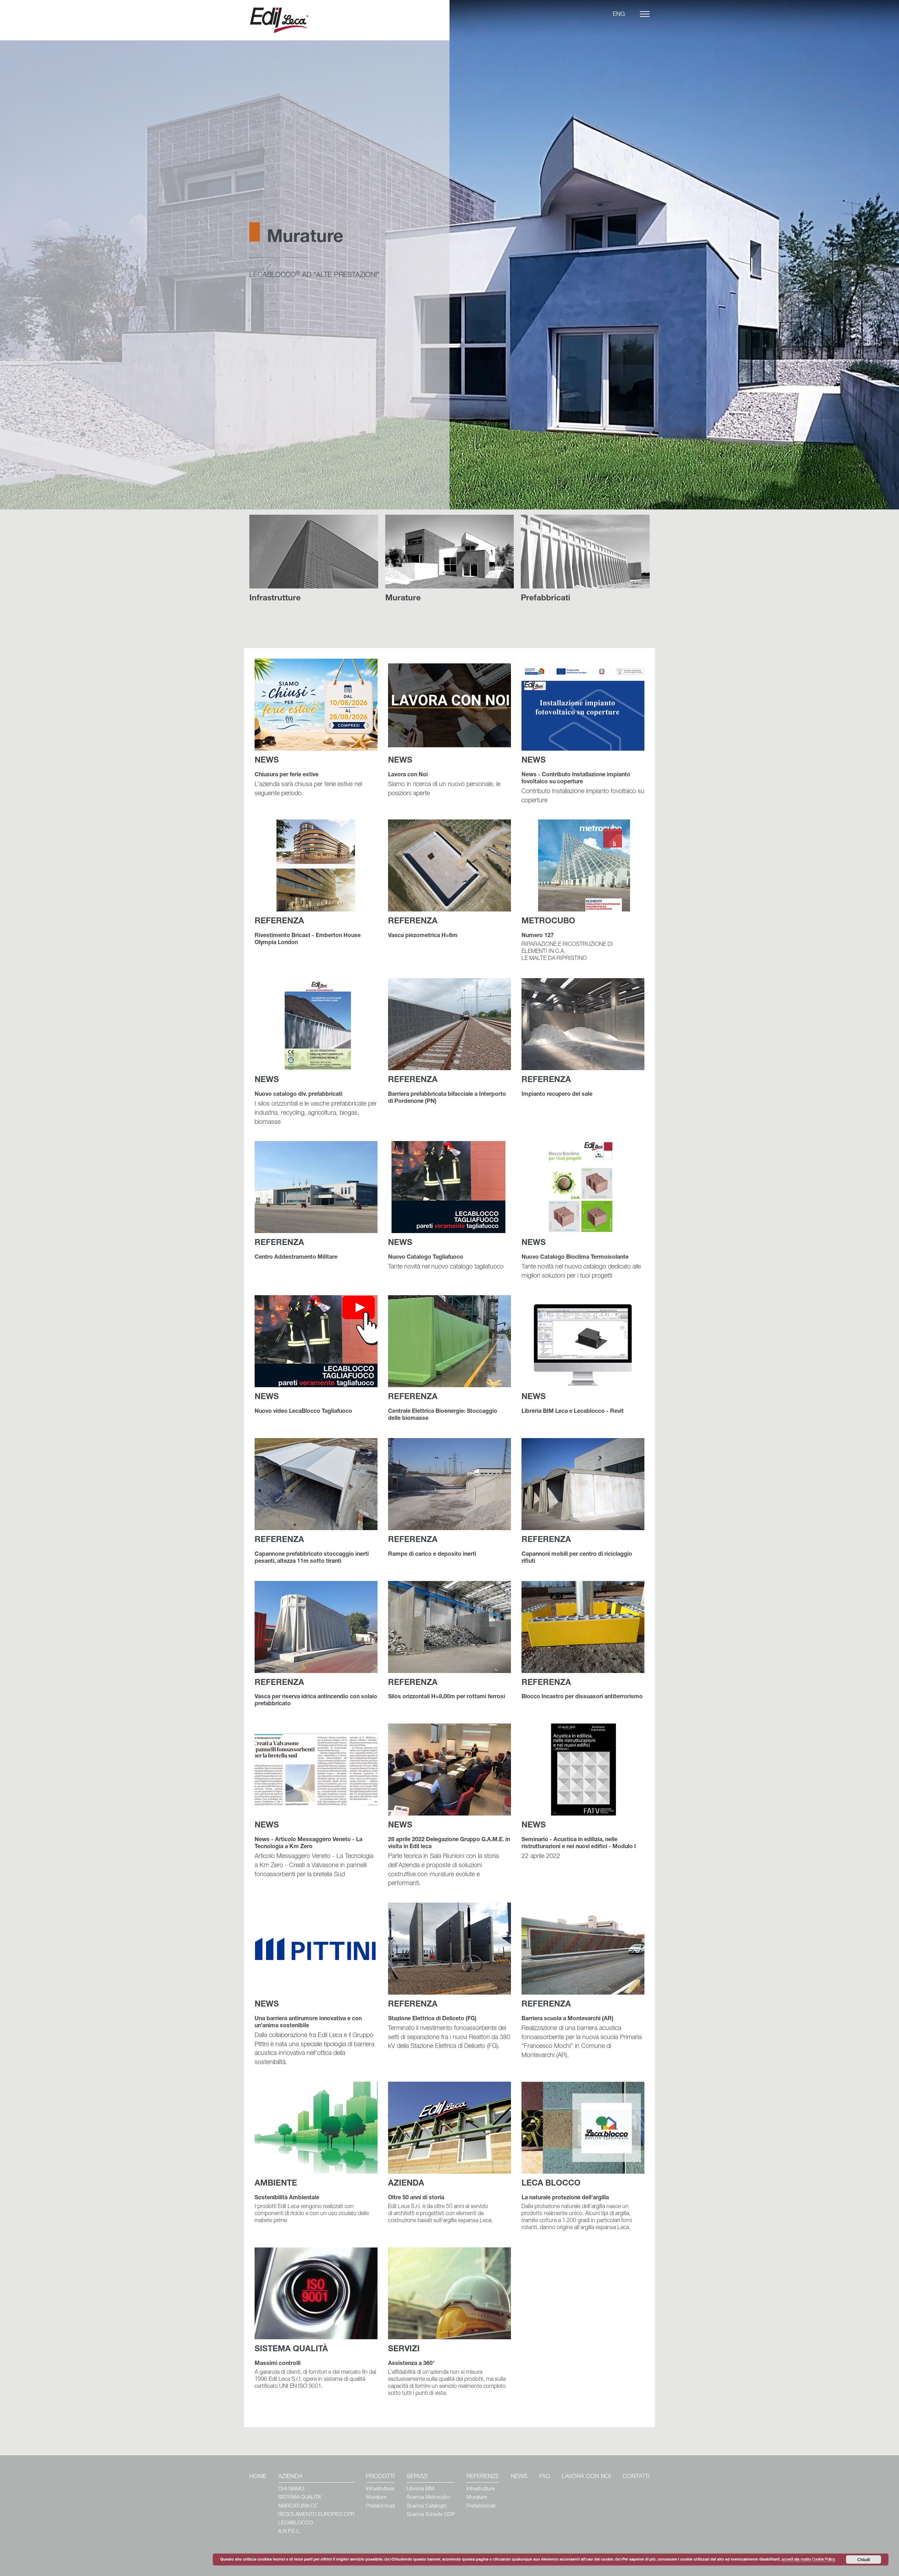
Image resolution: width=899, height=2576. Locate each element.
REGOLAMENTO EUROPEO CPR (316, 2515)
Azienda (290, 2477)
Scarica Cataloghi (427, 2506)
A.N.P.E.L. (289, 2532)
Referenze (483, 2477)
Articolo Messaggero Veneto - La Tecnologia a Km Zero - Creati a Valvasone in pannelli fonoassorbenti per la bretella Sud (314, 1850)
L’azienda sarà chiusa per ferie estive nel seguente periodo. (308, 777)
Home (258, 2477)
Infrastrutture (380, 2489)
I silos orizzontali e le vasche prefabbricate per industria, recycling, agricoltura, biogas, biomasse (316, 1101)
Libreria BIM (421, 2489)
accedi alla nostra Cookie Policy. (809, 2560)
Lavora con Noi (586, 2477)
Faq (545, 2477)
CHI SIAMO (291, 2489)
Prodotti (380, 2477)
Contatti (636, 2477)
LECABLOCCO (296, 2523)
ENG (619, 15)
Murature (376, 2498)
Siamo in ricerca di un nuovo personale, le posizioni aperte (444, 777)
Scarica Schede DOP (431, 2515)
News (519, 2477)
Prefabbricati (380, 2506)
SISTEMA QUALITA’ (300, 2498)
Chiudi (864, 2559)
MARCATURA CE (298, 2506)
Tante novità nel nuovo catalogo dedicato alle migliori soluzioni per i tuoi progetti (581, 1259)
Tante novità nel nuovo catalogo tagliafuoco (446, 1255)
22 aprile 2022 (579, 1841)
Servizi (417, 2477)
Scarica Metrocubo (428, 2498)
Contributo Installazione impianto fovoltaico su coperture (583, 780)
